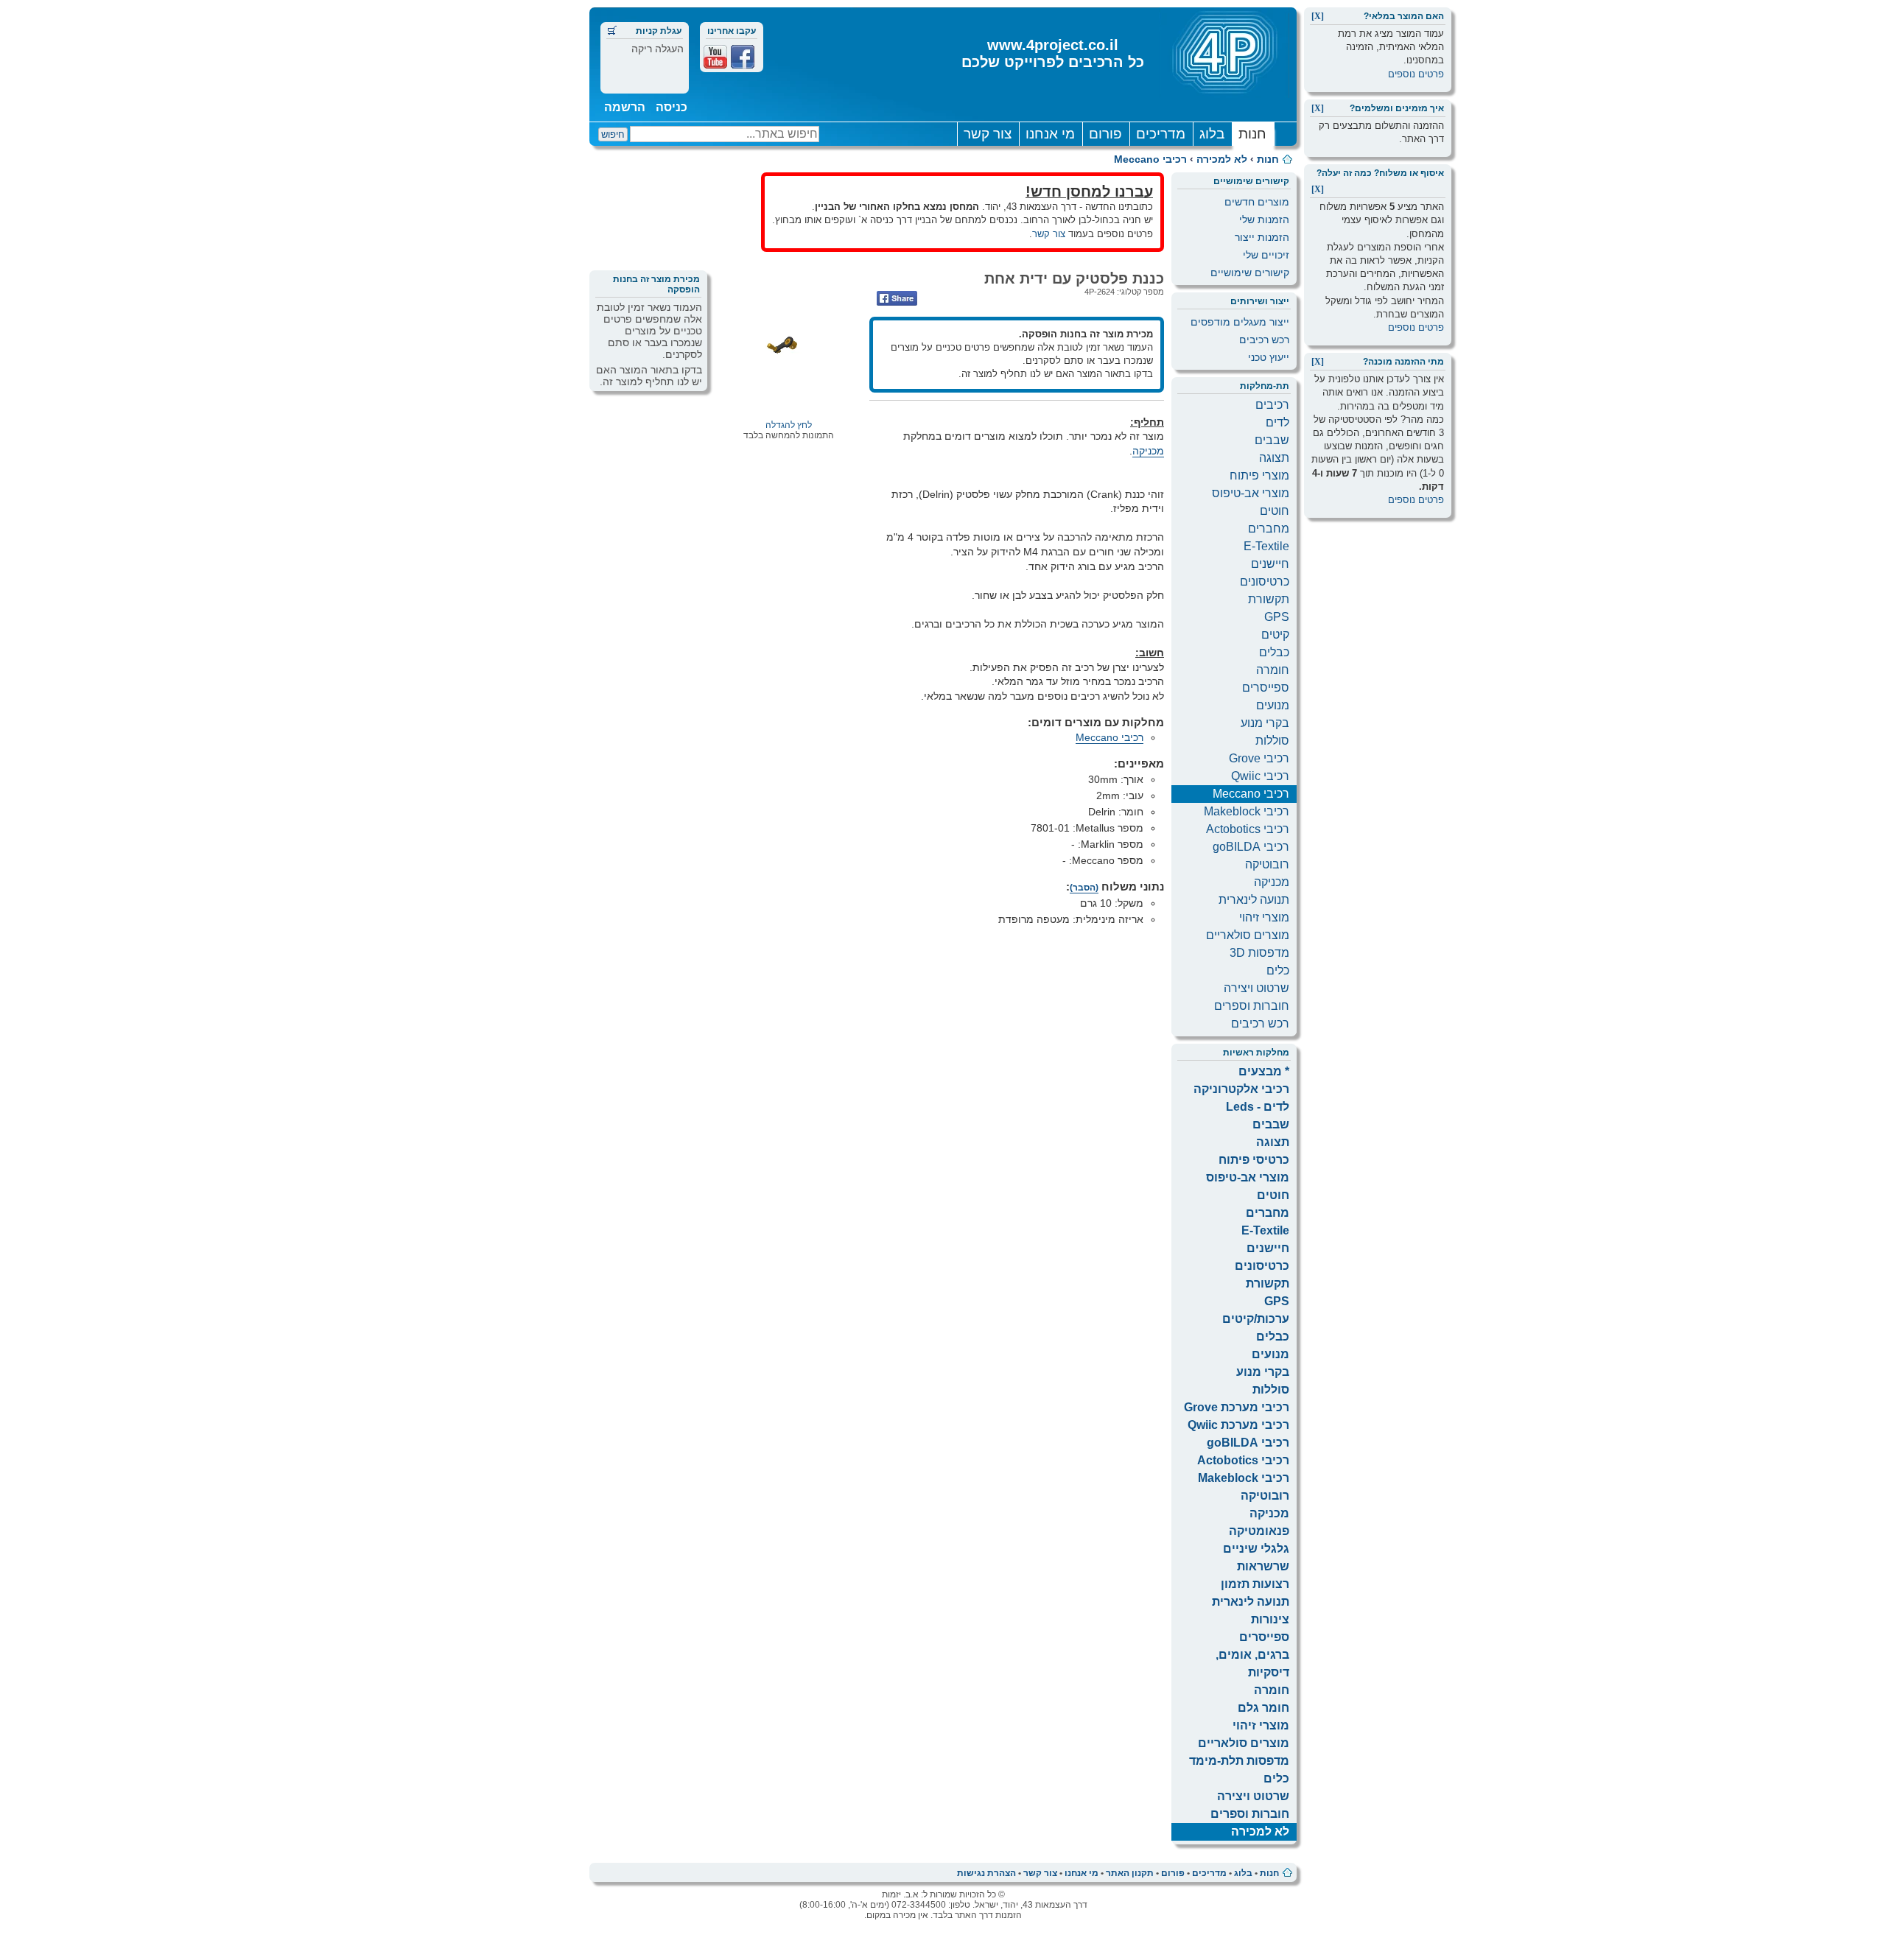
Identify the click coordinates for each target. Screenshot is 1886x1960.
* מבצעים (1264, 1071)
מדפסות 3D (1259, 953)
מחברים (1269, 528)
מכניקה (1272, 882)
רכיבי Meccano (1150, 159)
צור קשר (988, 134)
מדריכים (1161, 134)
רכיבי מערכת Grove (1237, 1407)
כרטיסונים (1265, 582)
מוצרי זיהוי (1264, 917)
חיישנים (1270, 564)
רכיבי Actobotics (1248, 829)
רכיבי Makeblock (1247, 811)
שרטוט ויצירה (1256, 988)
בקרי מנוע (1265, 723)
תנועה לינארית (1254, 900)
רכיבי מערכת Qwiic (1238, 1425)
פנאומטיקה (1259, 1531)
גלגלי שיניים (1256, 1549)
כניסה (672, 107)
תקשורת (1269, 599)
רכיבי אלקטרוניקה (1241, 1089)
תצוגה (1274, 458)
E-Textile (1266, 546)
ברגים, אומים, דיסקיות (1252, 1664)
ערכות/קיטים (1256, 1319)
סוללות (1272, 741)
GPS (1277, 617)
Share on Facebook (897, 298)
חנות (1252, 134)
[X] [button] (1318, 16)
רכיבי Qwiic (1260, 776)
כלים (1278, 970)
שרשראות (1263, 1566)
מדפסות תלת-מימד (1239, 1761)
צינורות (1270, 1619)
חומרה (1273, 670)
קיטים (1275, 635)
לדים (1277, 422)
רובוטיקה (1267, 864)
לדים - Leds (1258, 1107)
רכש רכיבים (1264, 340)
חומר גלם (1263, 1708)
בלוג (1212, 134)
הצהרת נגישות (986, 1873)
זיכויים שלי (1266, 255)
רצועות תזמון (1255, 1584)
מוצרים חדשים (1257, 202)
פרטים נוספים (1416, 74)
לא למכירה (1222, 159)
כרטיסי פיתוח (1254, 1160)
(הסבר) (1084, 888)
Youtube (715, 57)
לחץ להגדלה (789, 425)
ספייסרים (1266, 688)
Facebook (743, 57)
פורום (1105, 134)
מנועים (1273, 705)
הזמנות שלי (1264, 219)
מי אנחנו (1050, 134)
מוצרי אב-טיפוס (1251, 493)
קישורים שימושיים (1250, 273)
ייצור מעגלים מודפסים (1240, 322)
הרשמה (625, 107)
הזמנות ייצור (1262, 237)
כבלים (1274, 652)
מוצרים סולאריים (1248, 935)
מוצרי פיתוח (1259, 475)
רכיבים (1272, 405)
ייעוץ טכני (1269, 357)
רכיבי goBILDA (1251, 847)
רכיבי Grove (1259, 758)
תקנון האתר (1130, 1873)
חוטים (1275, 511)
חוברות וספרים (1252, 1006)
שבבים (1272, 440)
